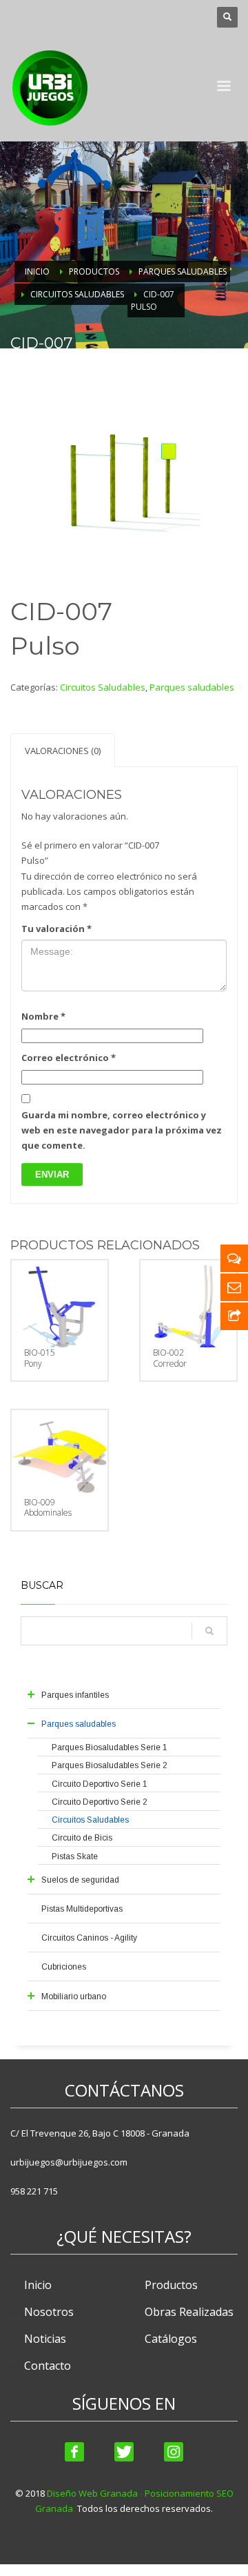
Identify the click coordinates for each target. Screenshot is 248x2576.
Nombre (43, 1016)
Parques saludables (192, 687)
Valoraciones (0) (63, 751)
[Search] (209, 1631)
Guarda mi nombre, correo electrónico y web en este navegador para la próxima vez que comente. (122, 1130)
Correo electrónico (69, 1058)
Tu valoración (56, 929)
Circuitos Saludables (103, 687)
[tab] (63, 750)
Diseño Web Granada (92, 2493)
